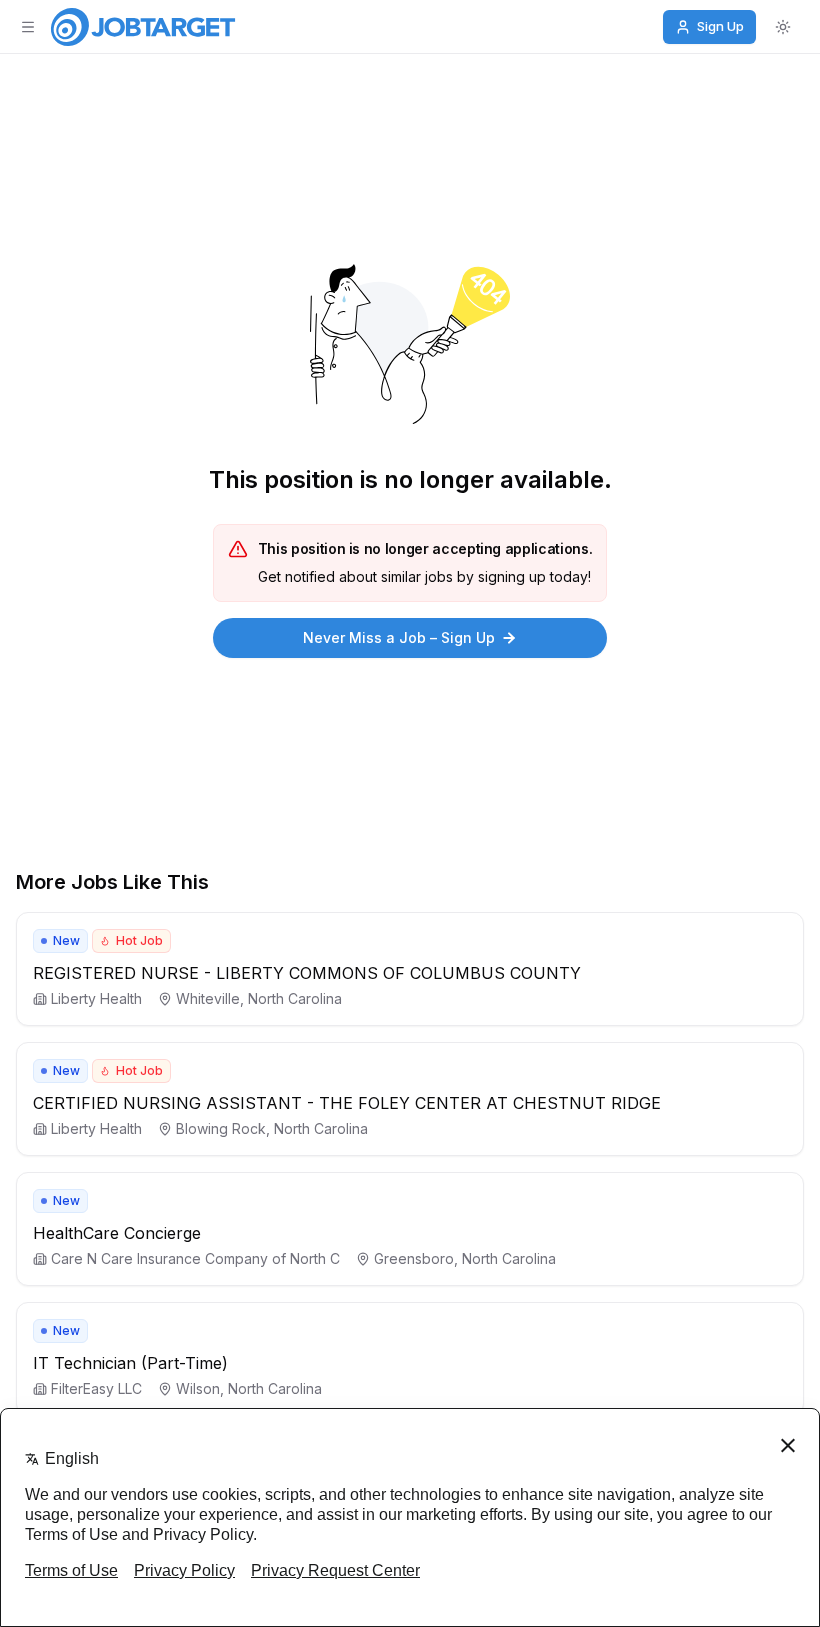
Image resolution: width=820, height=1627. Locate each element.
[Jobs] (143, 27)
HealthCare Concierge (117, 1233)
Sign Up (720, 26)
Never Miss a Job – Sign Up (399, 637)
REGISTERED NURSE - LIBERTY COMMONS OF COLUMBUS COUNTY (307, 973)
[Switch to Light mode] (783, 27)
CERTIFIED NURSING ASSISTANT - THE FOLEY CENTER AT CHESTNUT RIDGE (347, 1103)
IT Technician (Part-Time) (130, 1363)
